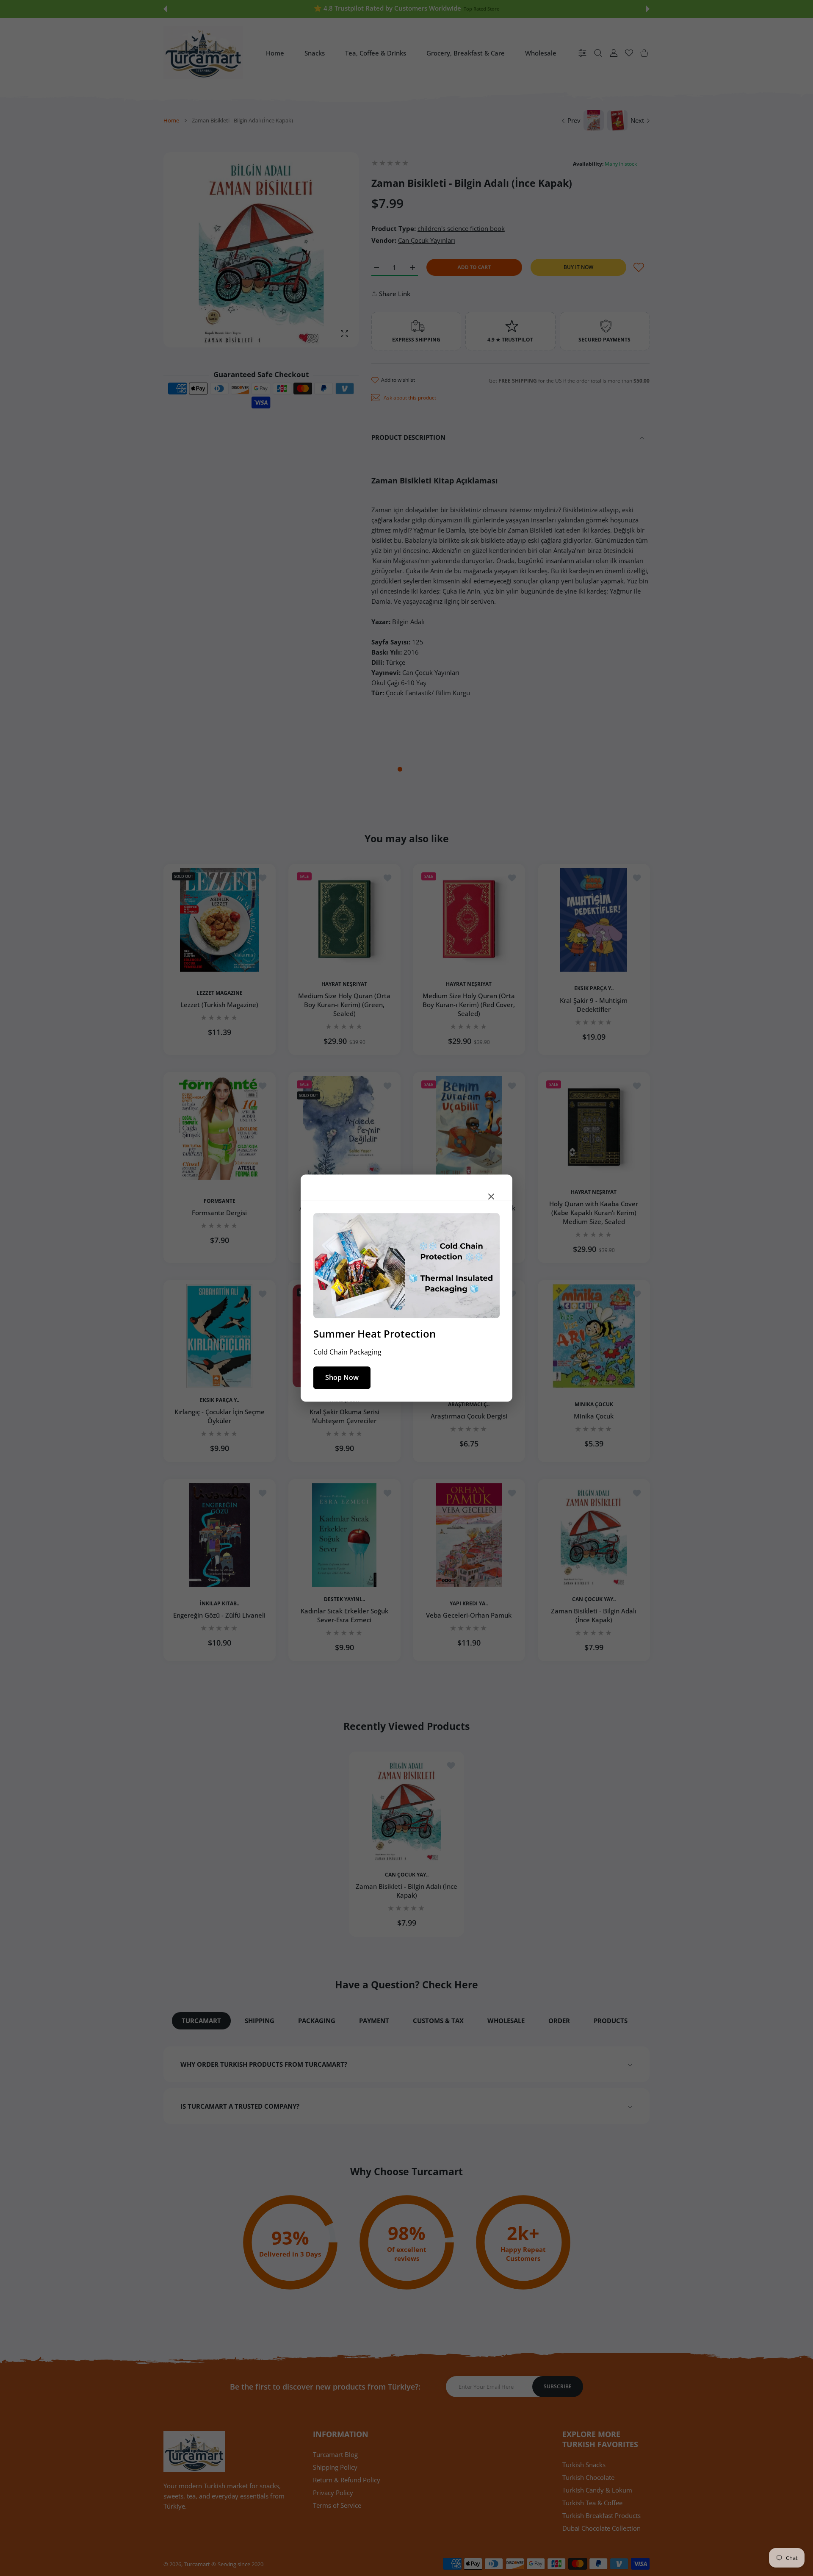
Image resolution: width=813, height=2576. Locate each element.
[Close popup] (491, 1196)
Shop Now (342, 1377)
